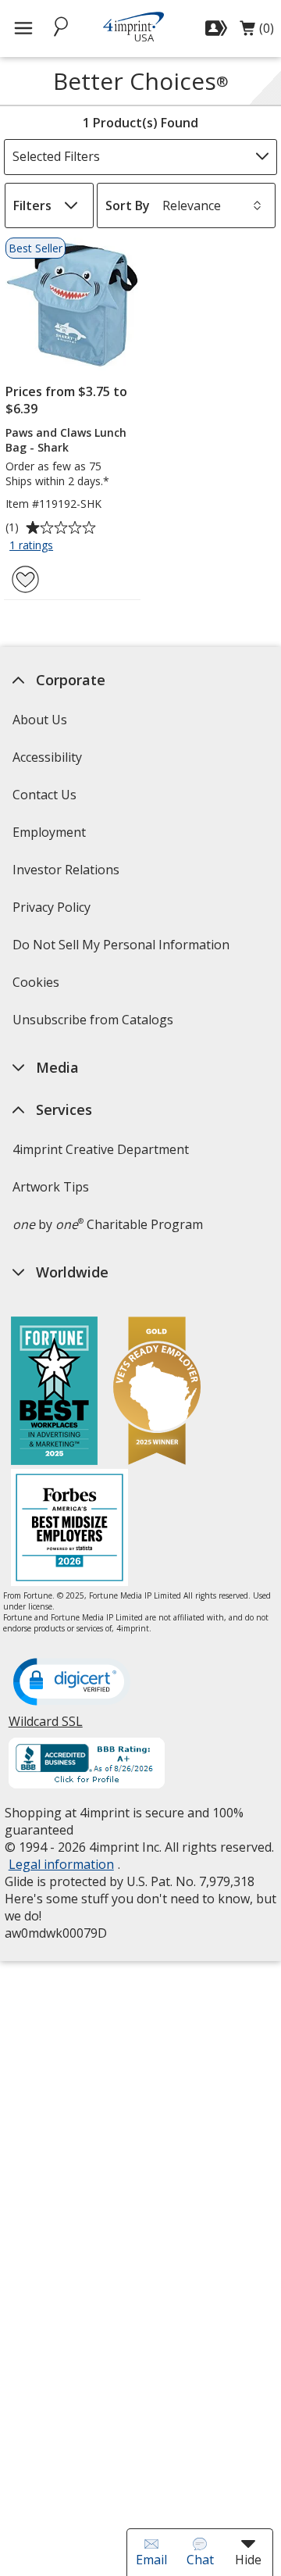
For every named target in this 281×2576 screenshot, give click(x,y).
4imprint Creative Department (100, 1149)
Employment (48, 832)
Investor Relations (67, 875)
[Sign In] (218, 28)
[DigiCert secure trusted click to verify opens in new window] (71, 1683)
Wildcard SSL (45, 1727)
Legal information (60, 1864)
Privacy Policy (53, 912)
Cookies (37, 987)
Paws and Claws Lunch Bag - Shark (66, 440)
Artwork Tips (50, 1187)
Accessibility (46, 757)
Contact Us (44, 795)
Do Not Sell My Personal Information (122, 950)
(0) (257, 32)
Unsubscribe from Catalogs (94, 1025)
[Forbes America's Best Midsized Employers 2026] (69, 1529)
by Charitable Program (107, 1224)
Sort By (128, 205)
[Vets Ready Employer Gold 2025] (157, 1393)
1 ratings (33, 546)
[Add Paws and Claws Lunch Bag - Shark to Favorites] (25, 579)
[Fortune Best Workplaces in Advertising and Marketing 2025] (54, 1393)
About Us (39, 720)
